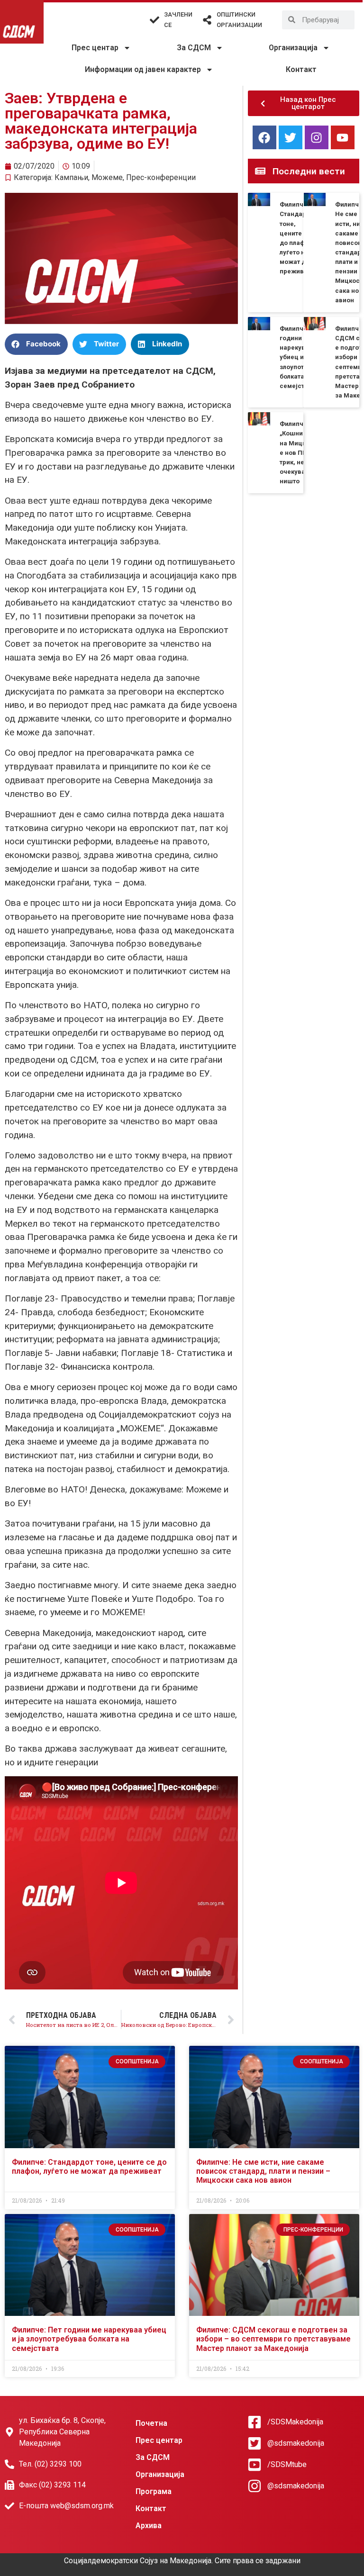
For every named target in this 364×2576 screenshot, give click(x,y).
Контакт (301, 69)
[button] (36, 344)
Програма (154, 2491)
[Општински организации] (207, 20)
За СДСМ (194, 48)
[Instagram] (317, 137)
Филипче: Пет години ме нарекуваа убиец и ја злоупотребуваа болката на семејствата (89, 2339)
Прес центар (95, 48)
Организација (293, 48)
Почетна (151, 2423)
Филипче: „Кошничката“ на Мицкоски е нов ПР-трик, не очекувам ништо (301, 452)
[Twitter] (291, 137)
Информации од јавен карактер (143, 69)
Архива (149, 2526)
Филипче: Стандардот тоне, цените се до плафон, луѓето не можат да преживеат (89, 2167)
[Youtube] (343, 137)
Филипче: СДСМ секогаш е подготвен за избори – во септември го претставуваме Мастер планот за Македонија (273, 2339)
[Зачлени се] (155, 20)
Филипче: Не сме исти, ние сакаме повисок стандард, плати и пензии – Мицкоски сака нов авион (263, 2171)
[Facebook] (264, 137)
